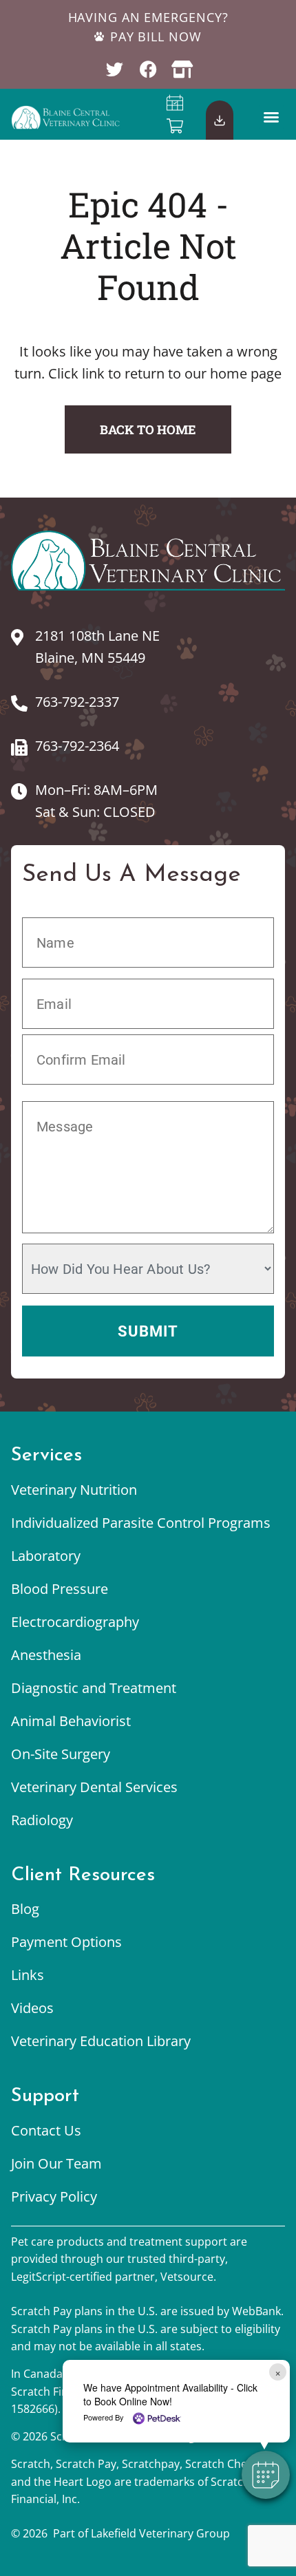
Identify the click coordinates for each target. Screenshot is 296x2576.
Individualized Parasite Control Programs (141, 1523)
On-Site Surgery (61, 1754)
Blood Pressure (60, 1589)
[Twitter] (115, 69)
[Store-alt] (182, 69)
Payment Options (66, 1942)
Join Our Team (56, 2163)
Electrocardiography (75, 1622)
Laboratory (46, 1556)
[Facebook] (148, 69)
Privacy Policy (54, 2196)
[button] (271, 117)
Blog (25, 1909)
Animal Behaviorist (71, 1721)
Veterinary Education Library (101, 2041)
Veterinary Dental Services (94, 1787)
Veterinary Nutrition (74, 1490)
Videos (32, 2008)
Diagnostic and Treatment (94, 1688)
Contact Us (46, 2130)
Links (28, 1975)
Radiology (42, 1820)
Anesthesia (46, 1655)
